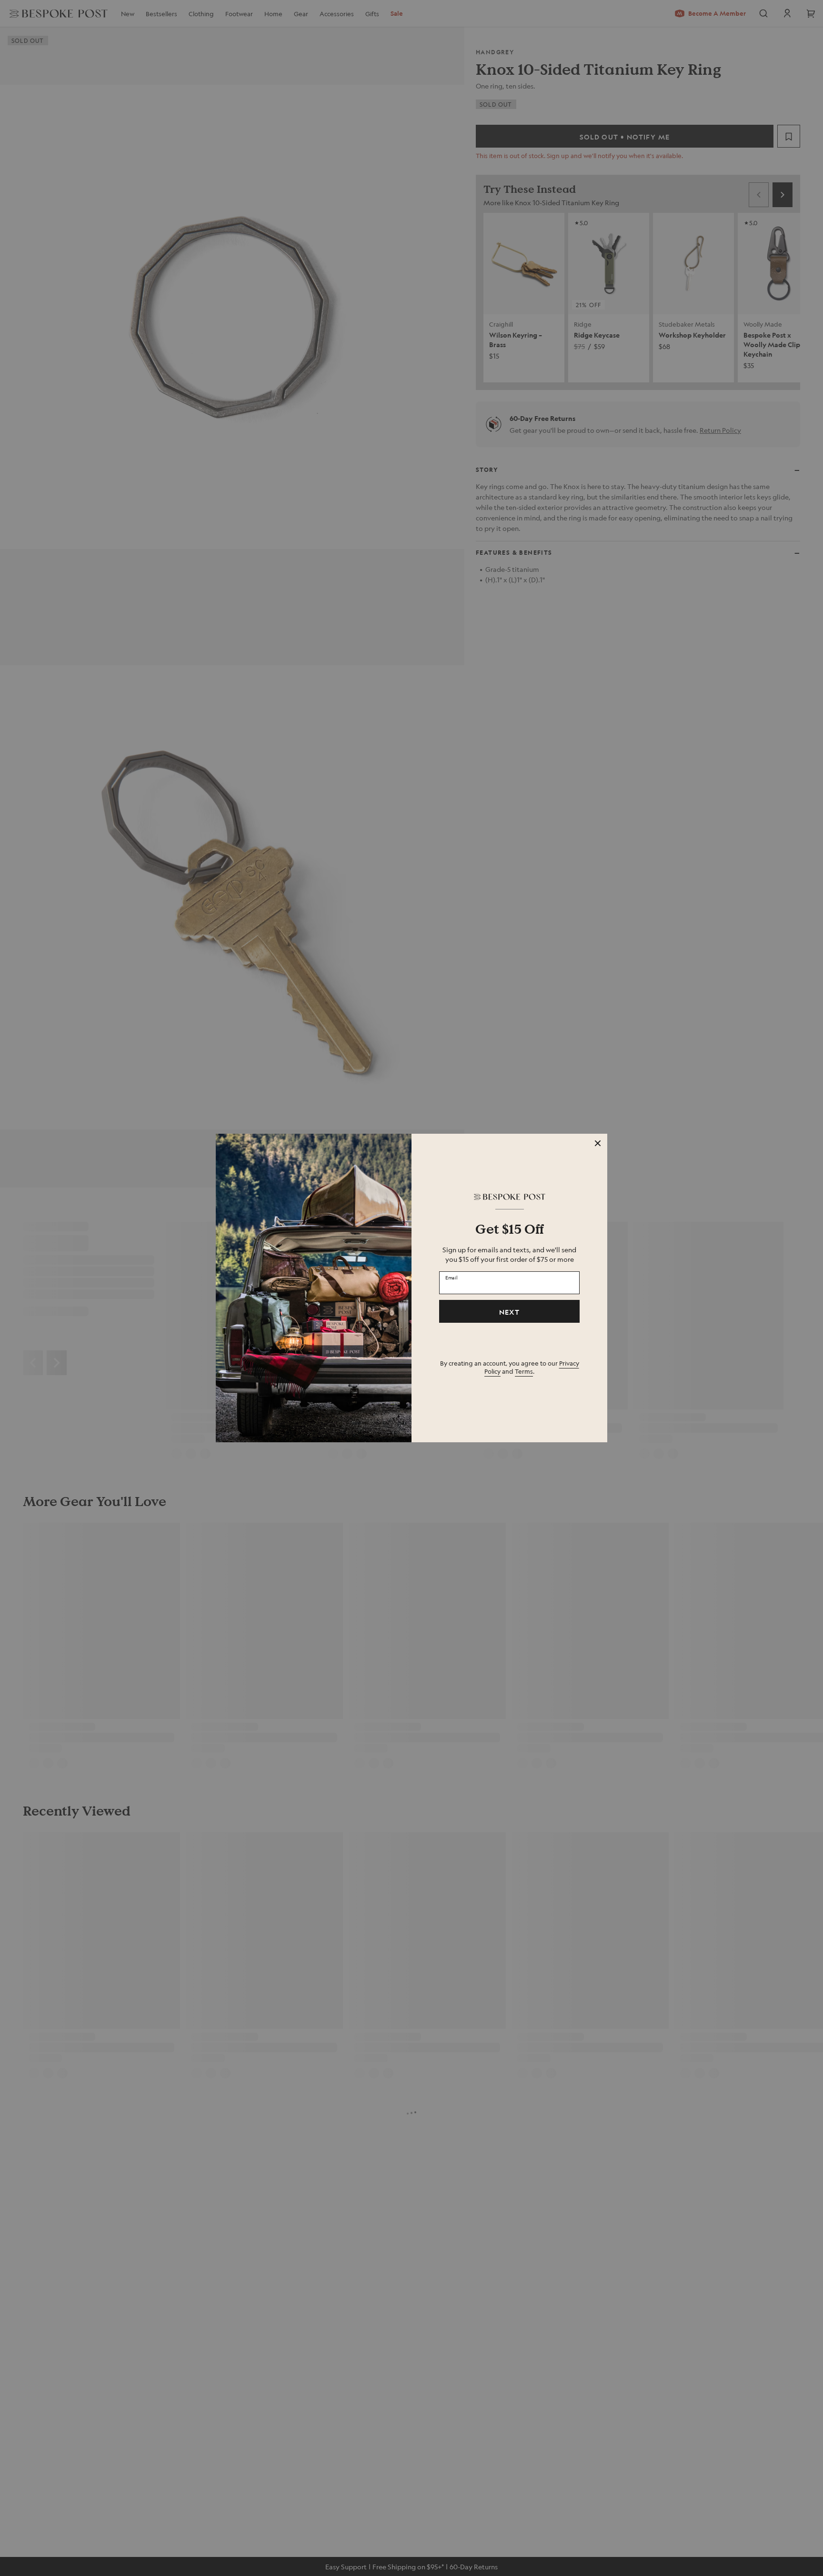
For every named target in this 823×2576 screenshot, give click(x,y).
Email (452, 1278)
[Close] (598, 1143)
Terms (524, 1371)
